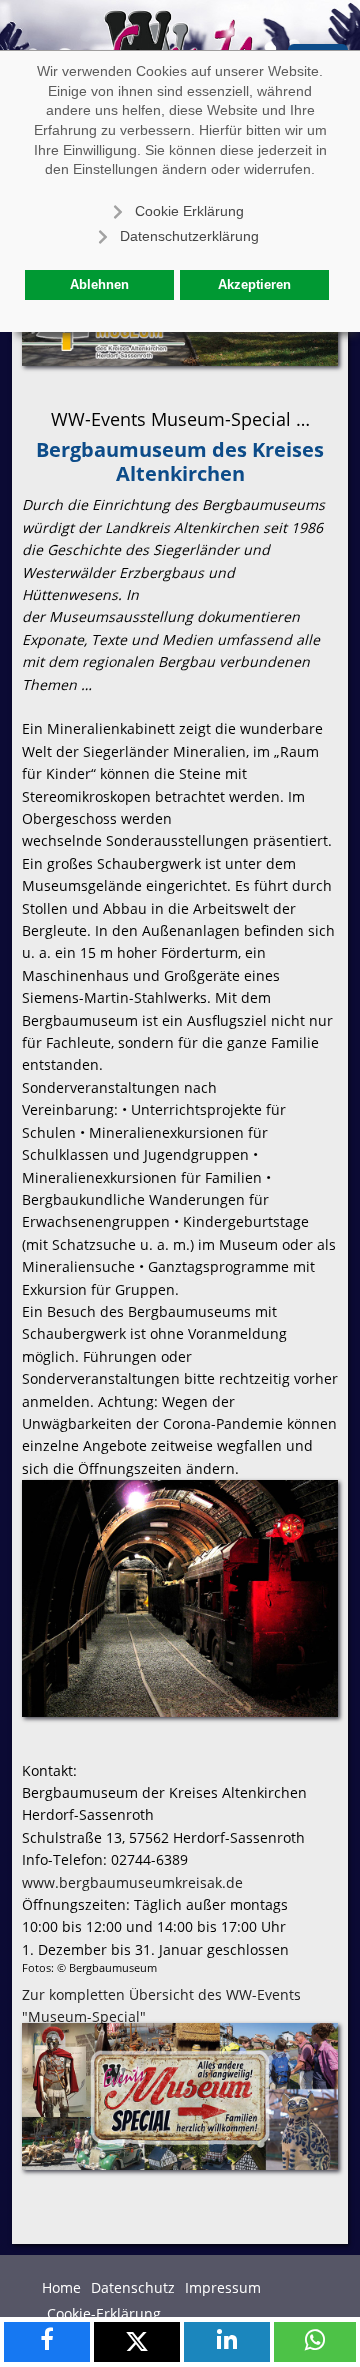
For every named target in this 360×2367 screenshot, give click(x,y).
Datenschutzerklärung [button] (189, 236)
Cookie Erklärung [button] (189, 211)
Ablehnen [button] (99, 285)
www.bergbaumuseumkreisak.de (132, 1882)
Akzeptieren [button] (254, 285)
